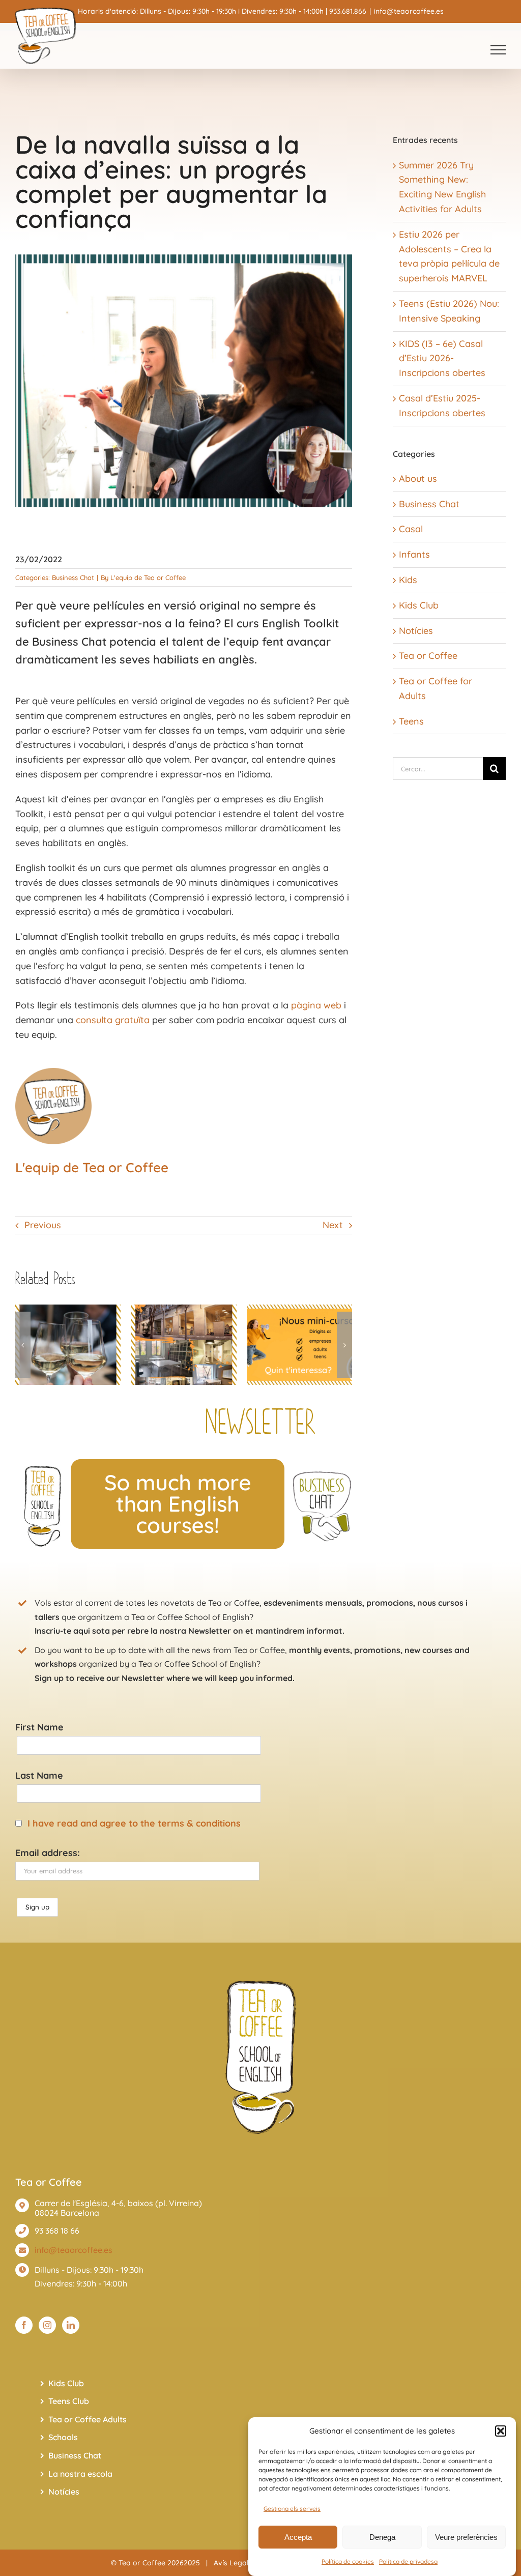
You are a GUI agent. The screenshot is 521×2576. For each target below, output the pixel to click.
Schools (63, 2437)
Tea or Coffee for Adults (436, 688)
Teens (411, 721)
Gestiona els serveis (292, 2509)
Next (333, 1225)
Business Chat (73, 577)
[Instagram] (47, 2325)
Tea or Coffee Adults (88, 2419)
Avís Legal (231, 2563)
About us (418, 479)
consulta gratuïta (113, 1020)
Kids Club (419, 605)
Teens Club (69, 2401)
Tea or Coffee (428, 656)
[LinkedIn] (71, 2325)
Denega (382, 2537)
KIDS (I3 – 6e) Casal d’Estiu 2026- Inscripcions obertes (442, 358)
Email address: (48, 1853)
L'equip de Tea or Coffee (148, 577)
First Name (39, 1727)
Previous (43, 1225)
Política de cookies (348, 2561)
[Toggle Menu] (498, 50)
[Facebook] (24, 2325)
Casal (411, 529)
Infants (414, 554)
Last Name (39, 1775)
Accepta (298, 2537)
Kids (408, 580)
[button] (501, 2431)
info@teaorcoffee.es (409, 11)
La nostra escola (80, 2474)
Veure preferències (466, 2537)
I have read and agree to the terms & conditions (134, 1823)
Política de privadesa (408, 2561)
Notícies (416, 631)
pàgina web (316, 1005)
